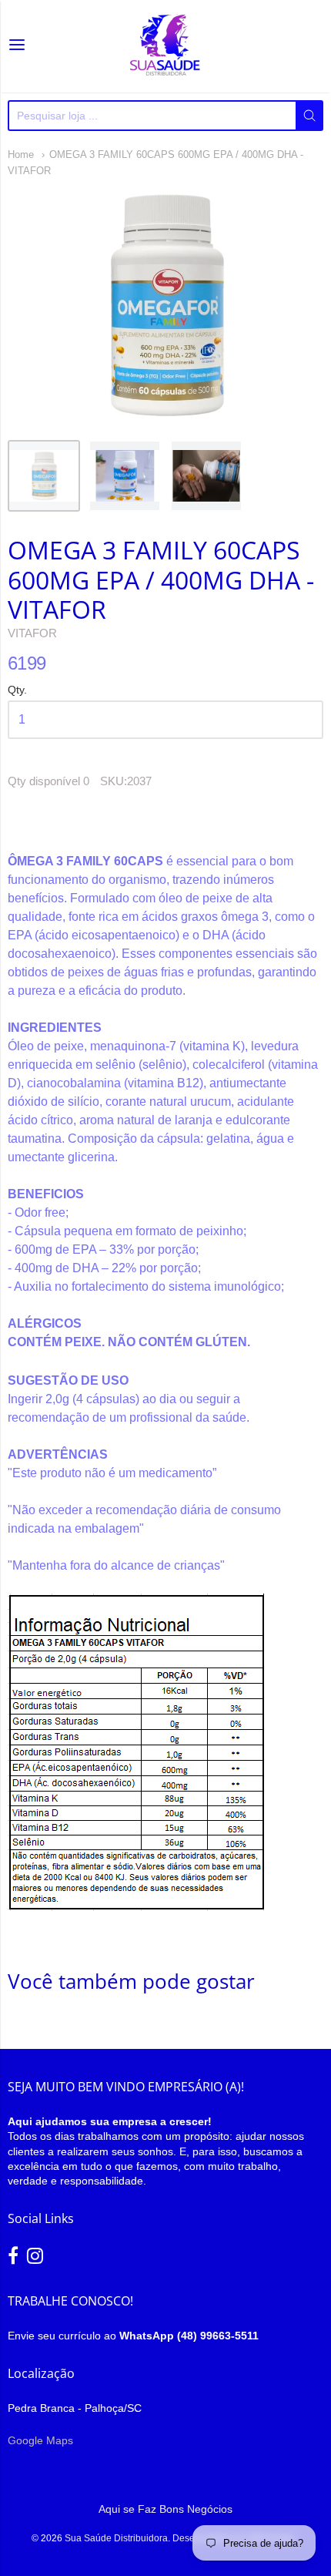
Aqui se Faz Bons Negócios (165, 2509)
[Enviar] (309, 116)
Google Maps (40, 2440)
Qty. (17, 690)
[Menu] (17, 46)
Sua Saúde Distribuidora (116, 2538)
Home (21, 154)
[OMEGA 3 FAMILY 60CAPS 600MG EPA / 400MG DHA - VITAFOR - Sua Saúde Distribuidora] (44, 476)
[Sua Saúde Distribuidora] (165, 46)
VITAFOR (32, 633)
